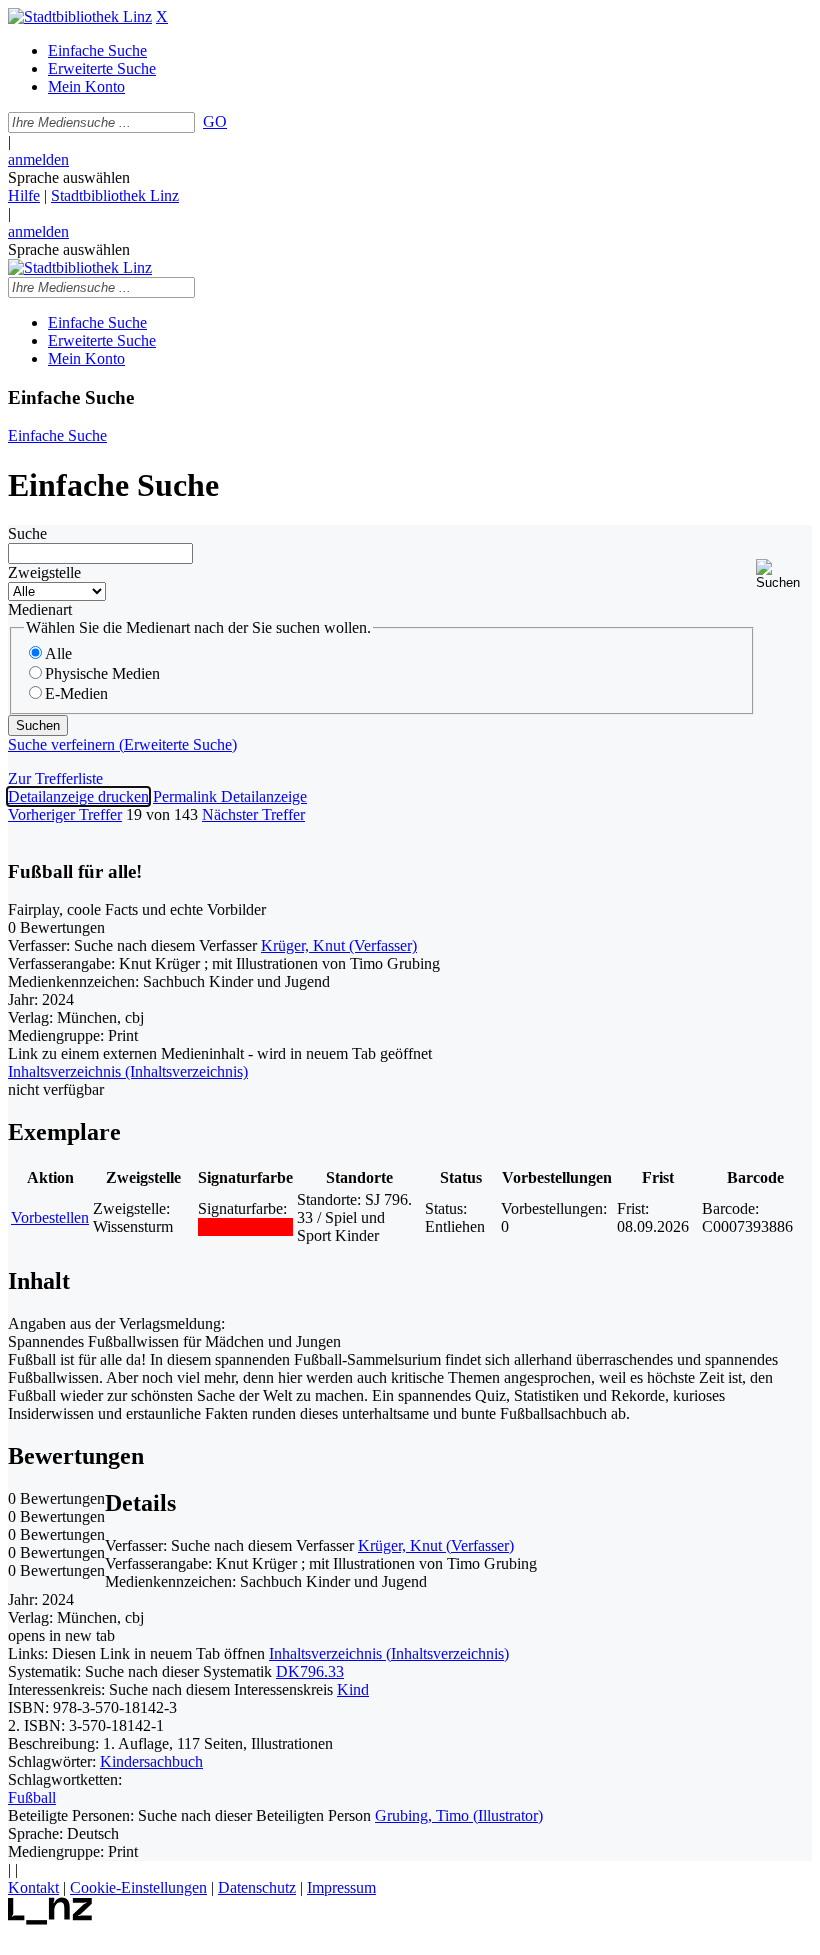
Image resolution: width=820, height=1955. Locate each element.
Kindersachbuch (151, 1761)
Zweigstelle (44, 572)
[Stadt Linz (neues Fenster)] (50, 1919)
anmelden (38, 159)
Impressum (341, 1887)
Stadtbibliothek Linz (115, 195)
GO (215, 121)
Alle (58, 653)
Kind (353, 1689)
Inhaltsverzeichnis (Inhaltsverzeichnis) (389, 1653)
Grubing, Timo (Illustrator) (459, 1815)
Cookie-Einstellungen (138, 1887)
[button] (784, 574)
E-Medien (76, 693)
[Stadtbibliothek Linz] (80, 16)
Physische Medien (102, 673)
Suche (27, 533)
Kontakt (33, 1887)
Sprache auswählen (69, 177)
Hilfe (24, 195)
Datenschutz (257, 1887)
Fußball (32, 1797)
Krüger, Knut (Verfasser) (339, 945)
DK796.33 (310, 1671)
